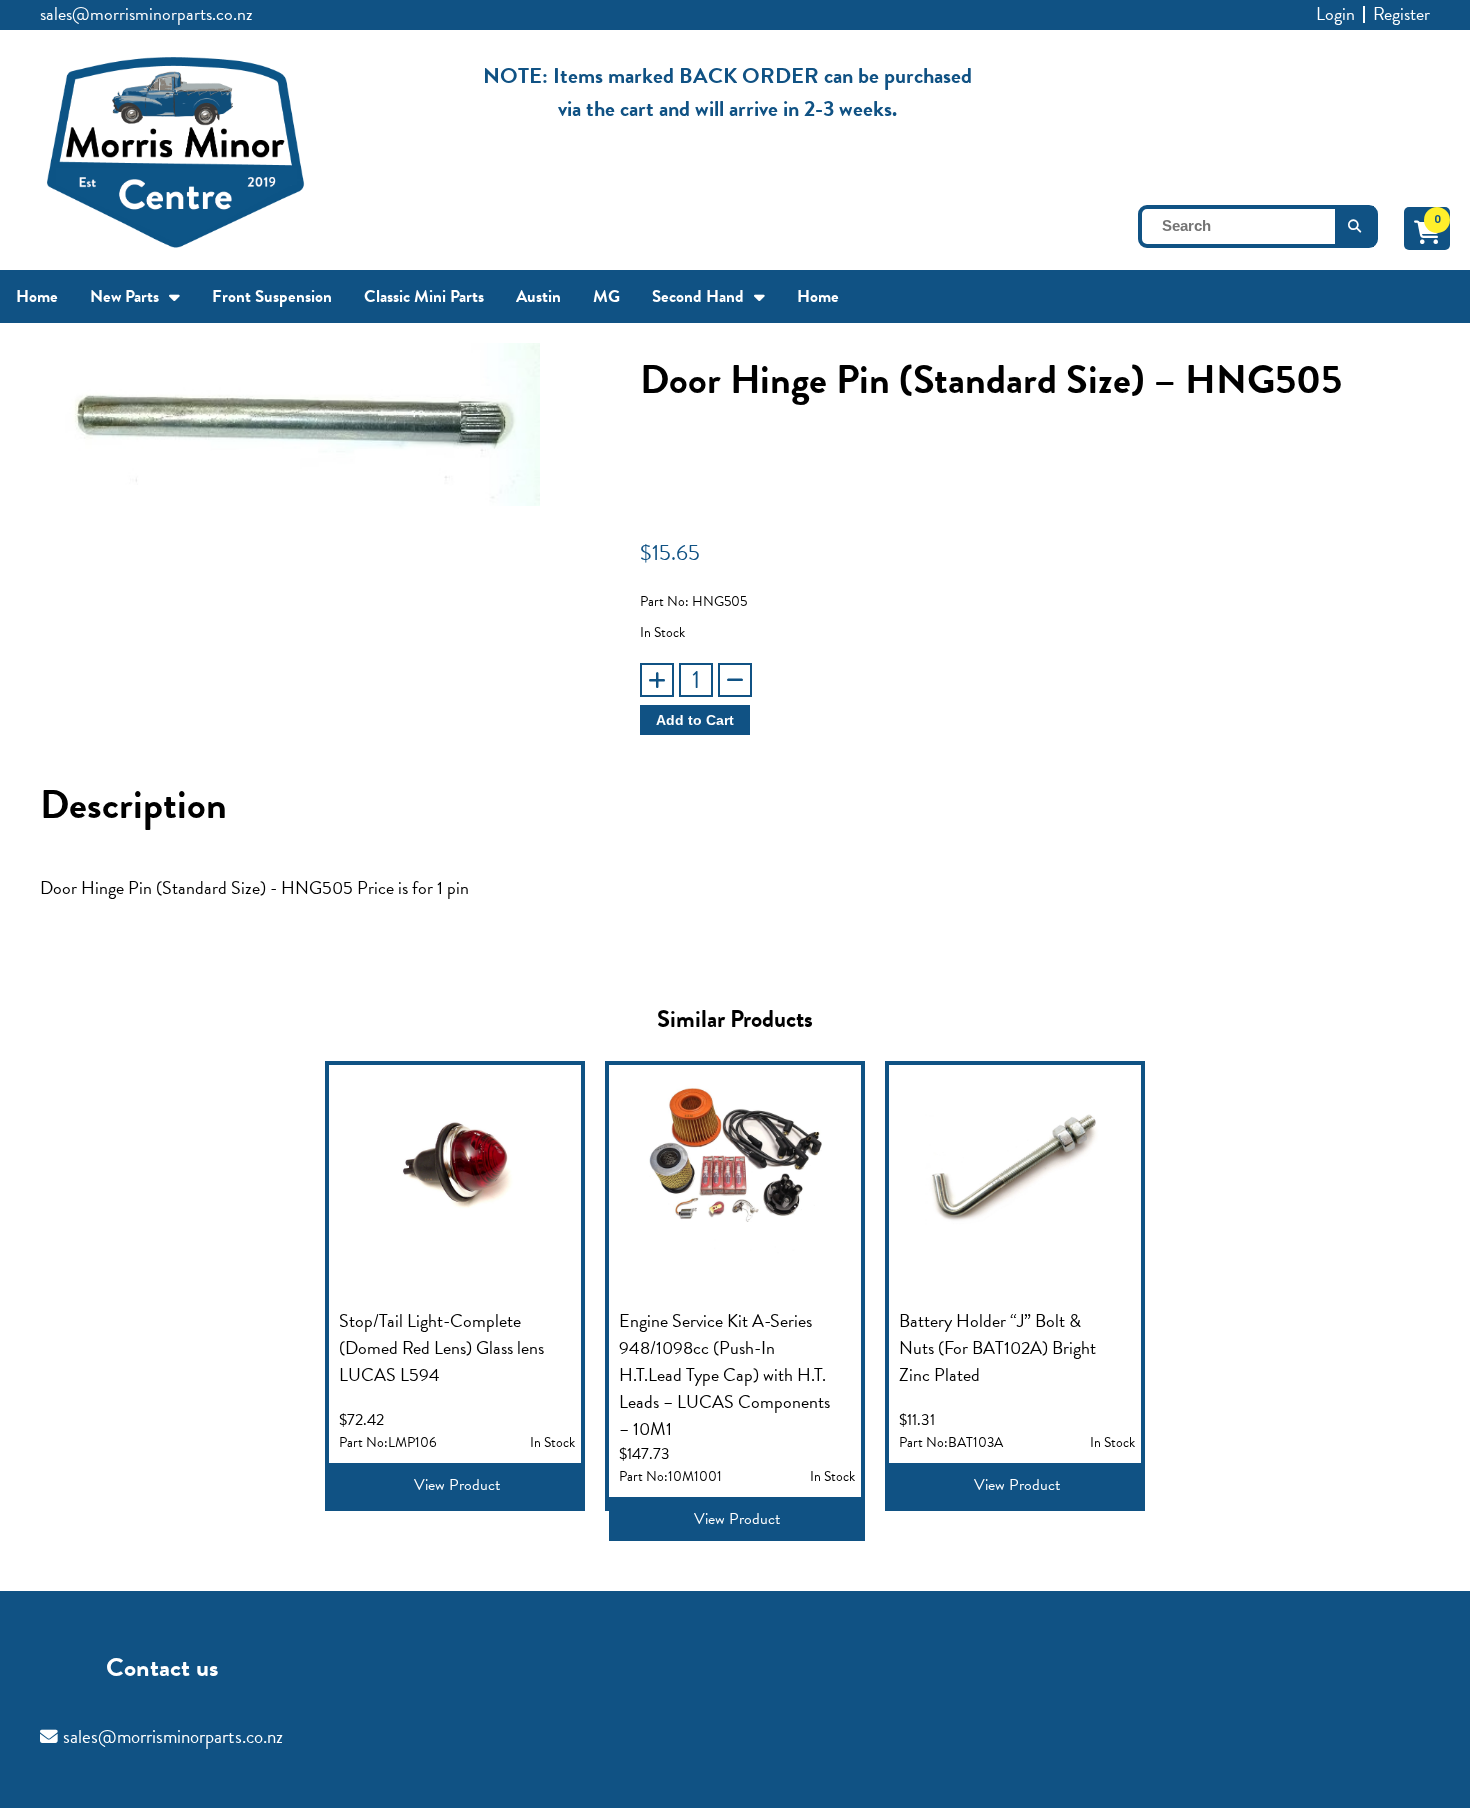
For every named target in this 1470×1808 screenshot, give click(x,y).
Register (1401, 13)
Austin (538, 296)
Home (37, 296)
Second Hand (698, 296)
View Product (457, 1485)
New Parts (124, 296)
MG (606, 296)
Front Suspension (272, 296)
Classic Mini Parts (424, 296)
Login (1335, 13)
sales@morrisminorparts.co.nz (146, 13)
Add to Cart (695, 720)
